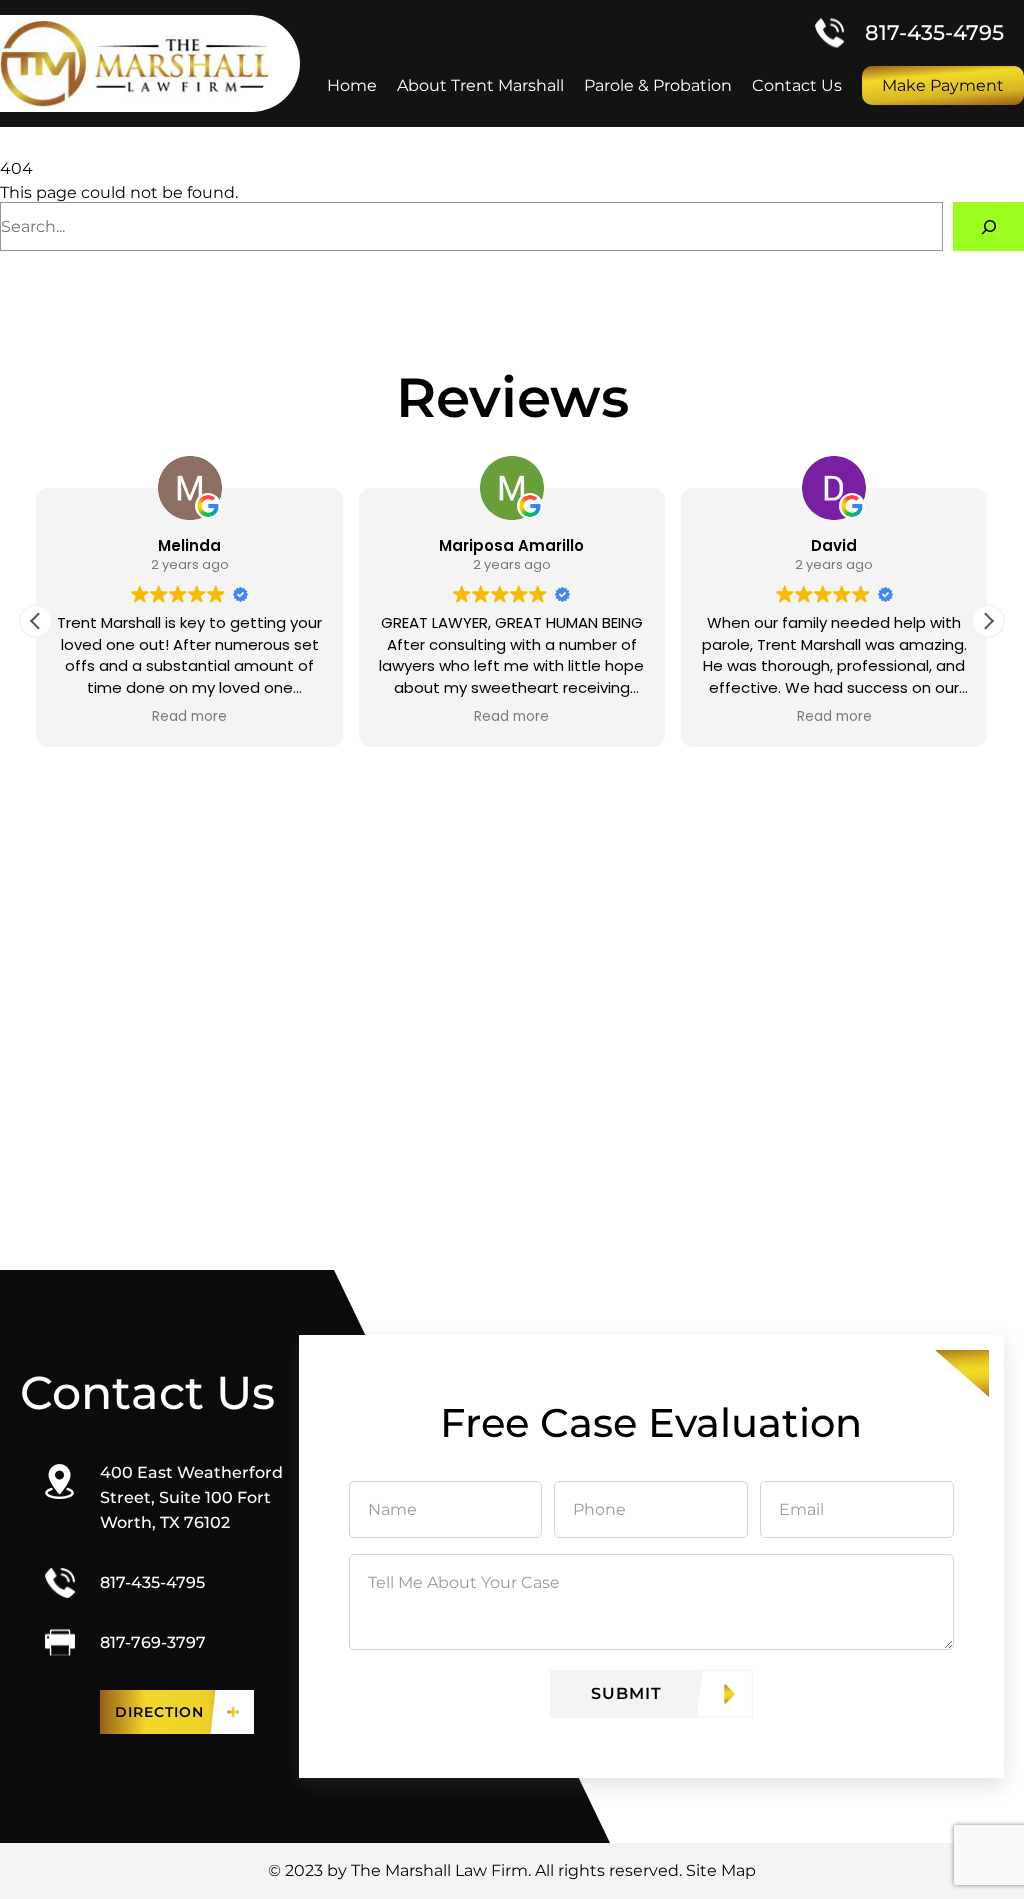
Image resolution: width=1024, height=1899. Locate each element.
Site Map (721, 1870)
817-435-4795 (934, 32)
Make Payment (943, 85)
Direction (159, 1712)
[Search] (988, 226)
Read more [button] (65, 717)
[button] (988, 621)
